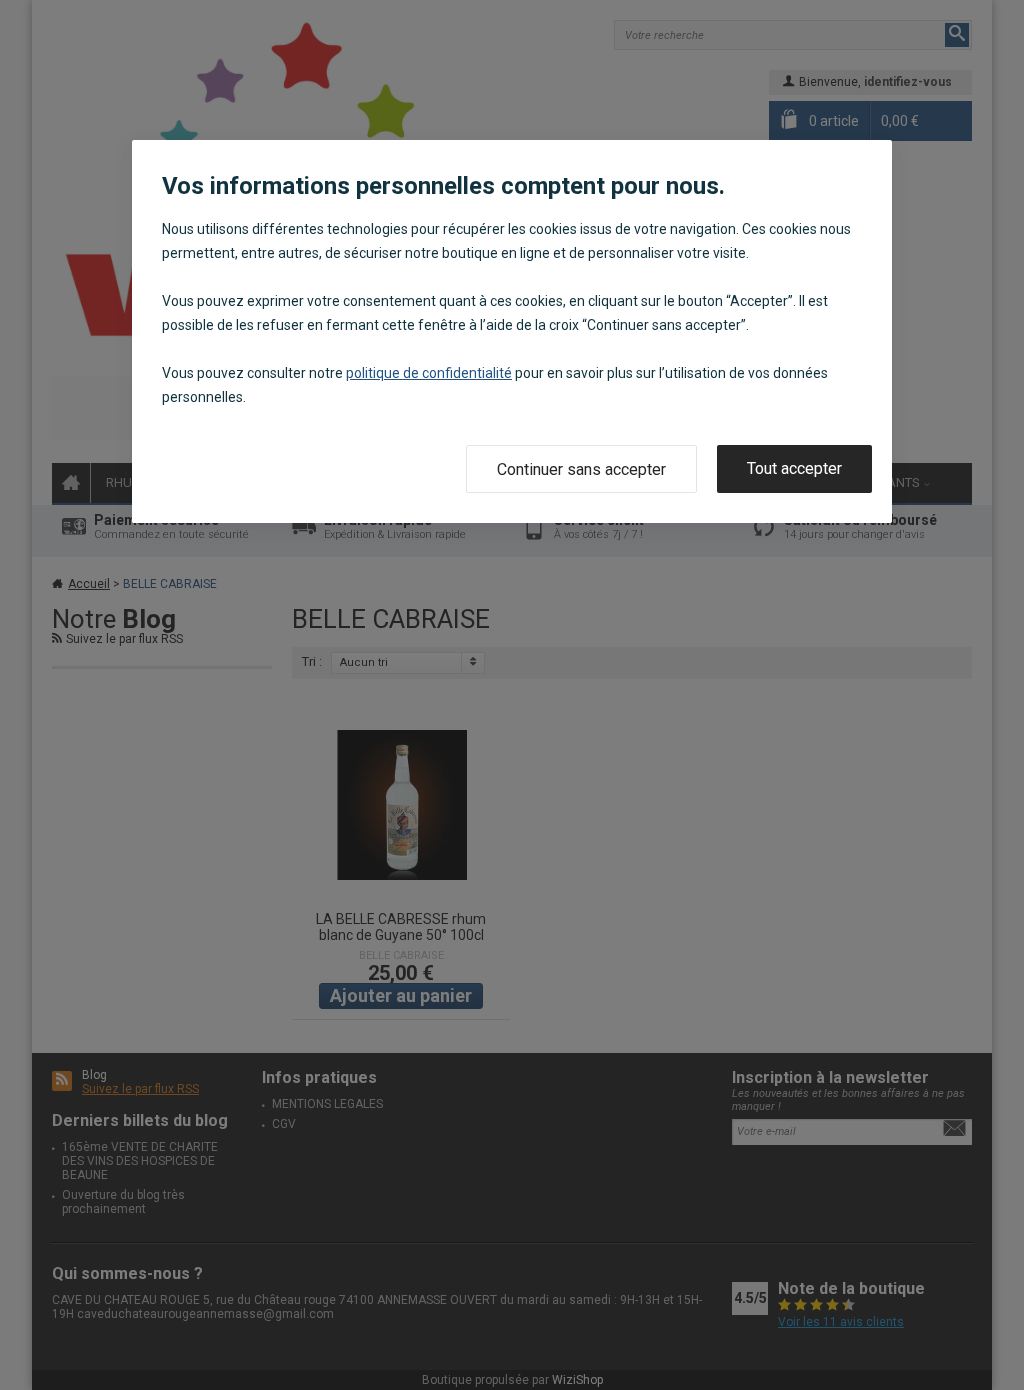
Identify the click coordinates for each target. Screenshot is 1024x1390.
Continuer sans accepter (581, 469)
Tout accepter (794, 468)
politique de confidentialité (429, 373)
